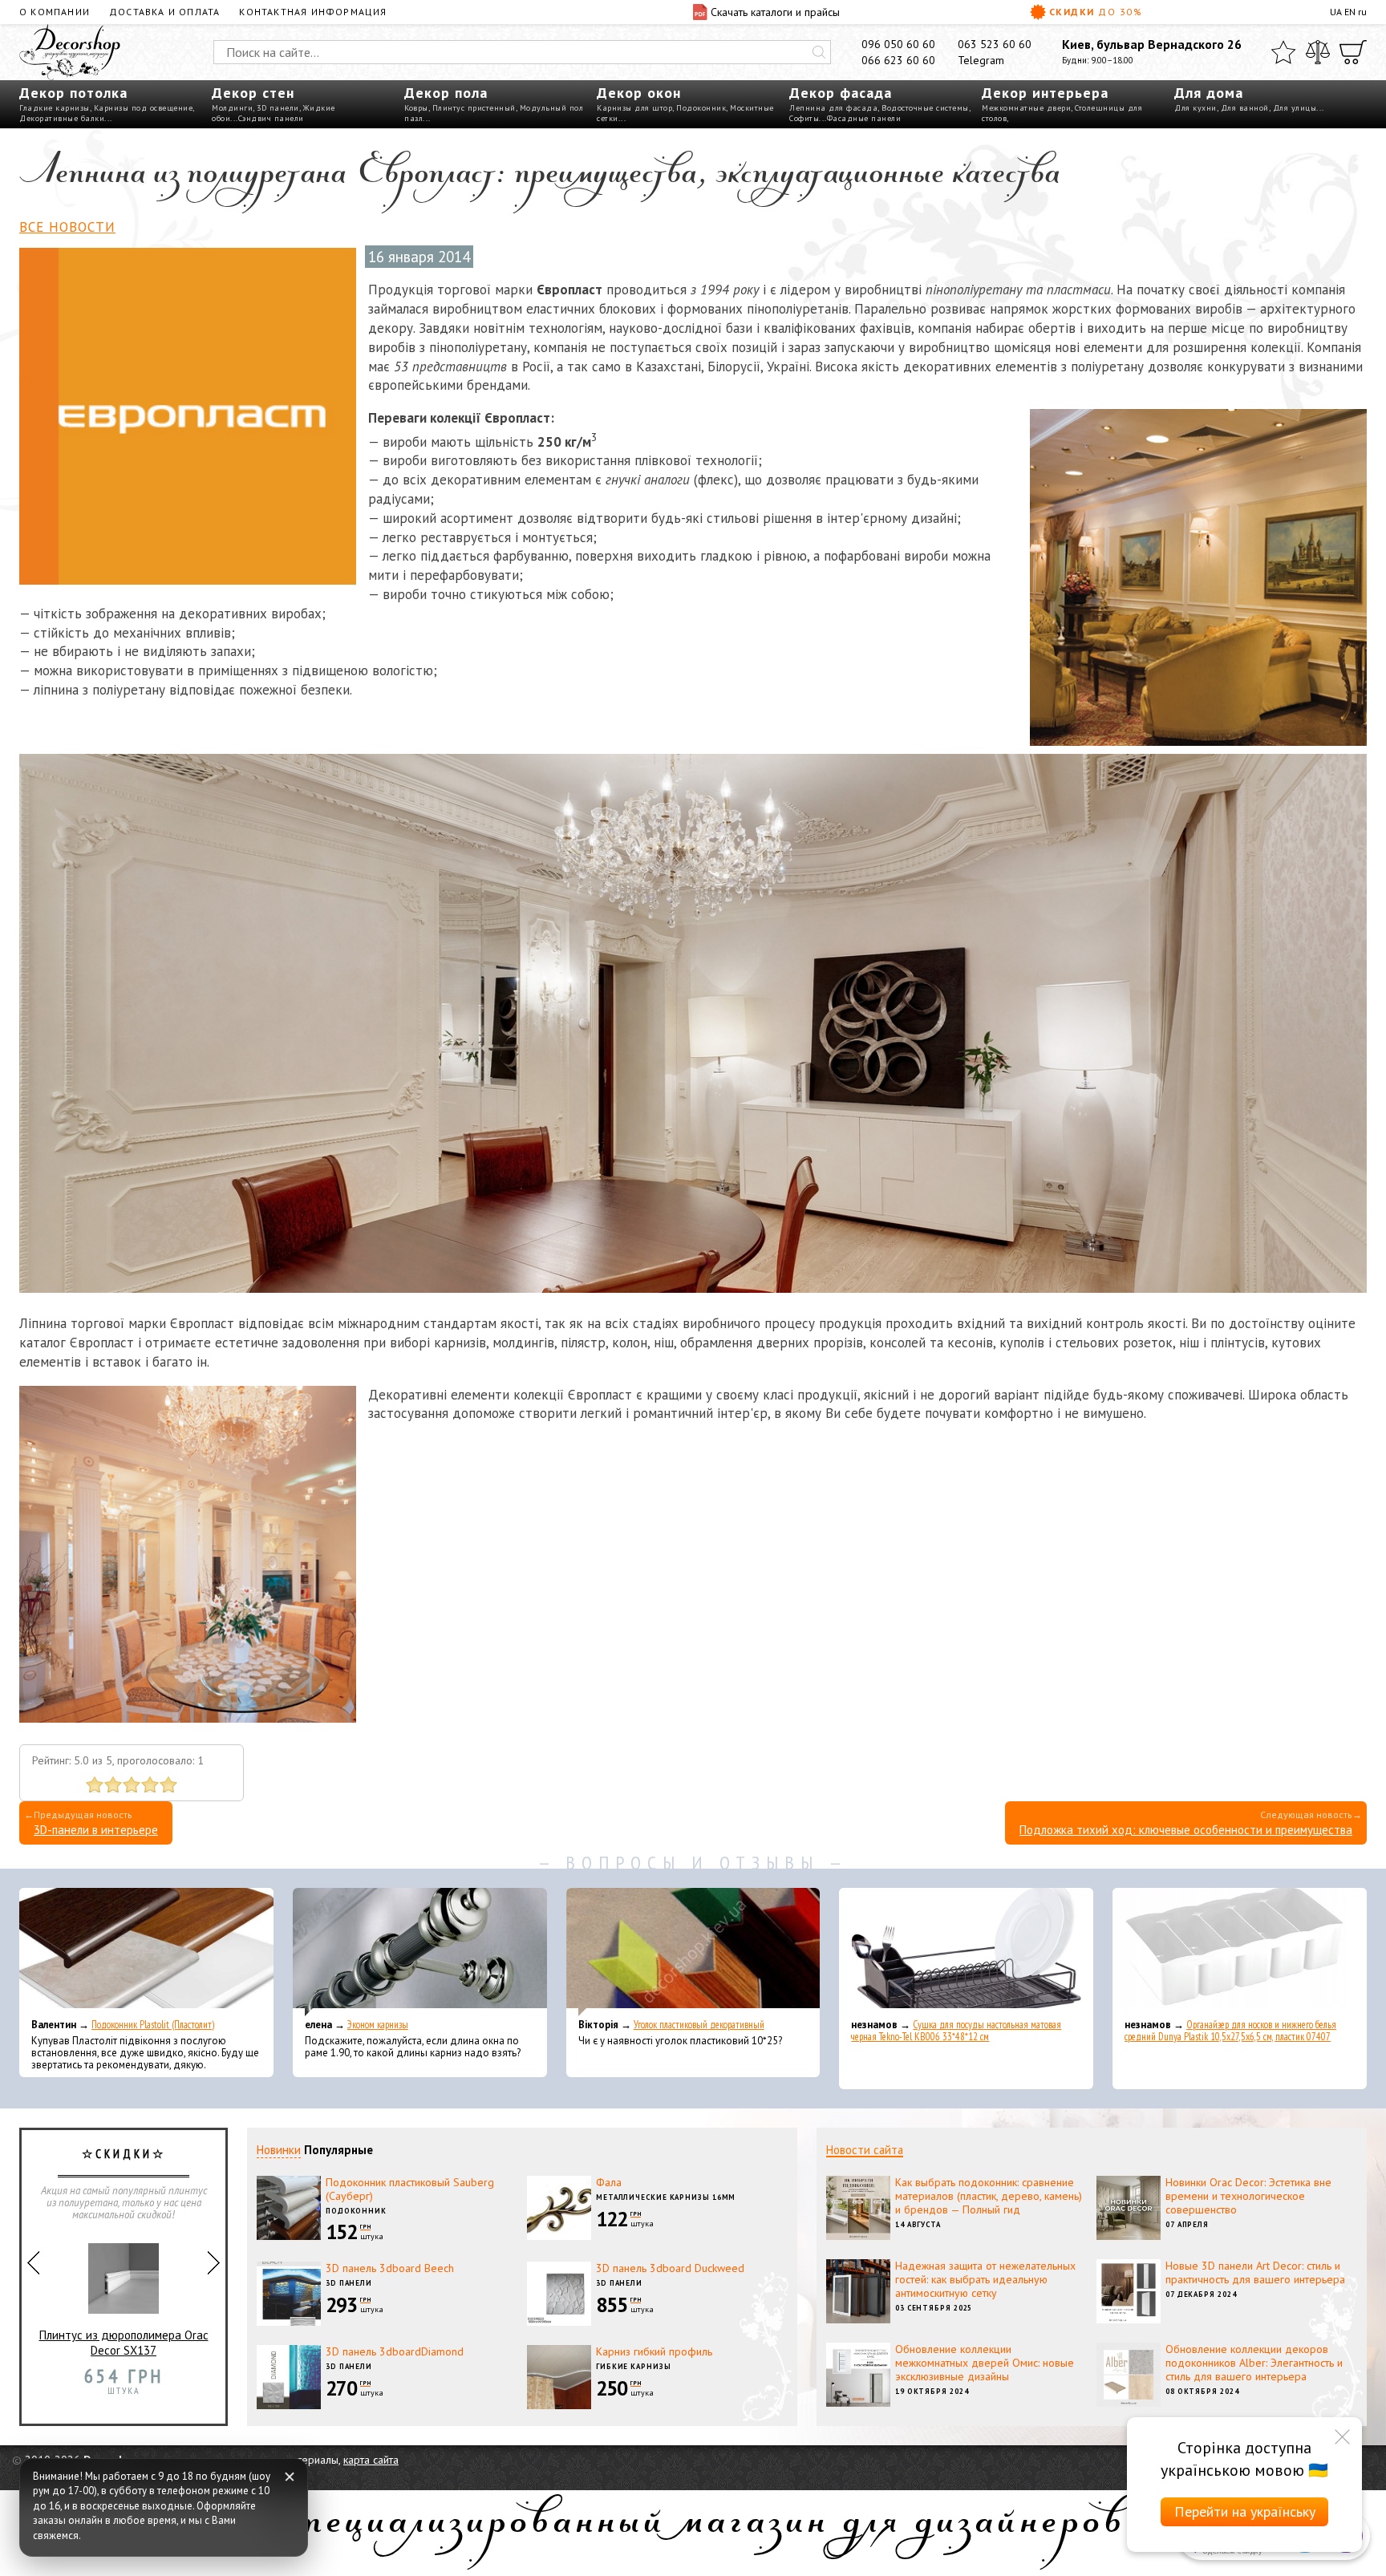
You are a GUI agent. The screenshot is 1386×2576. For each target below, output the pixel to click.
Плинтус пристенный (474, 108)
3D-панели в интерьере (96, 1830)
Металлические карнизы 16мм (666, 2197)
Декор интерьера (1045, 93)
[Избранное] (1283, 52)
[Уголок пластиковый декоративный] (693, 1952)
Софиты (804, 118)
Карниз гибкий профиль (654, 2351)
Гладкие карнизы (55, 108)
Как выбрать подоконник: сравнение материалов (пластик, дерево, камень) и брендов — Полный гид (989, 2196)
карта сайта (371, 2460)
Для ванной (1245, 108)
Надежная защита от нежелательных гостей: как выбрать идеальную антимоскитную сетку (985, 2279)
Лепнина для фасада (833, 108)
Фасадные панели (864, 118)
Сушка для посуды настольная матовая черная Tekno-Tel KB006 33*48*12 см (956, 2031)
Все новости (67, 227)
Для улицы (1295, 108)
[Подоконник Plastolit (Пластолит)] (146, 1952)
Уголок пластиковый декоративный (699, 2025)
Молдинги (232, 108)
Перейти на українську (1245, 2511)
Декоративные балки (62, 118)
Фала (609, 2182)
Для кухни (1196, 108)
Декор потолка (73, 93)
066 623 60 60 (898, 60)
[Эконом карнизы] (420, 1952)
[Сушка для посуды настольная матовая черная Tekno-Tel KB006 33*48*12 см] (966, 1952)
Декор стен (253, 93)
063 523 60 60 (995, 44)
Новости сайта (865, 2150)
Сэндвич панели (271, 118)
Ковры (416, 108)
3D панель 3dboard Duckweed (670, 2268)
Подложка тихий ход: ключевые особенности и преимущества (1186, 1830)
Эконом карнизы (378, 2025)
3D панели (278, 108)
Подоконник (701, 108)
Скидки (1096, 12)
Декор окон (639, 93)
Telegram (981, 60)
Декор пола (446, 93)
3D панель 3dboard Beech (390, 2268)
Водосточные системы (925, 108)
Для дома (1209, 93)
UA (1336, 12)
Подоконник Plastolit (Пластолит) (153, 2025)
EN (1350, 12)
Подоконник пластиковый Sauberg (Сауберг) (410, 2189)
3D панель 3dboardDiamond (395, 2351)
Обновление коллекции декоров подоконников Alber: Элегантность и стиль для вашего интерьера (1254, 2363)
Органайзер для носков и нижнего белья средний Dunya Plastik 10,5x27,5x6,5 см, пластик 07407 (1230, 2031)
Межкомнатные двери (1026, 108)
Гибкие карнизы (634, 2366)
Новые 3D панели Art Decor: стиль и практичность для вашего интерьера (1255, 2272)
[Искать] (819, 52)
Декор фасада (841, 93)
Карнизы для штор (634, 108)
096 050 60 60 (898, 44)
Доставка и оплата (164, 12)
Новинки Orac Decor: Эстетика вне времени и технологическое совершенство (1248, 2196)
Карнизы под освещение (144, 108)
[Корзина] (1353, 52)
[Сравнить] (1318, 52)
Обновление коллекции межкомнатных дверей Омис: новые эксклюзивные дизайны (985, 2363)
